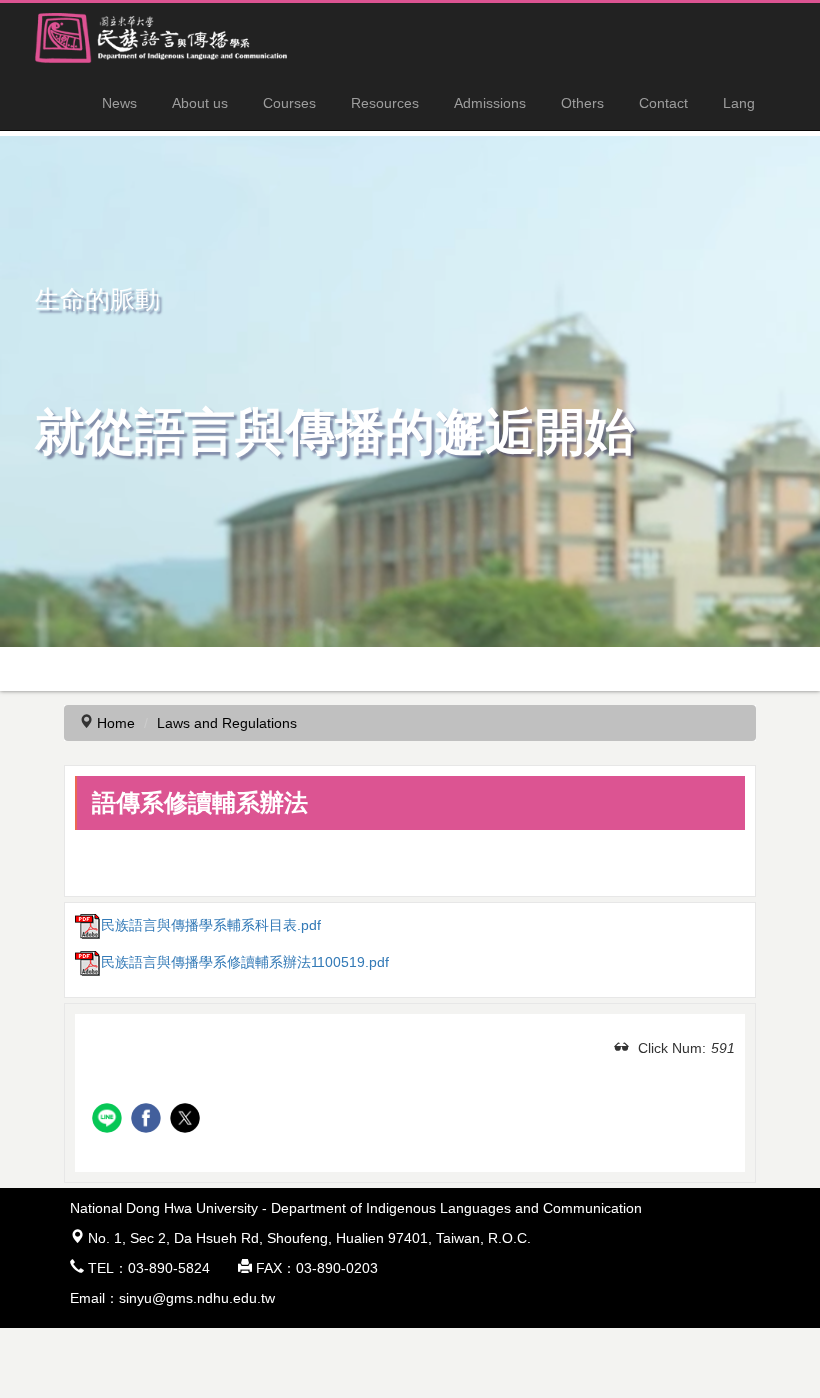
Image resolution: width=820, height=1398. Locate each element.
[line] (109, 1120)
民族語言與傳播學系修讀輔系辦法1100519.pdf (245, 962)
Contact (663, 103)
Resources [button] (385, 103)
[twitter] (187, 1120)
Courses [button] (289, 103)
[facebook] (148, 1120)
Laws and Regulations (227, 723)
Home (116, 723)
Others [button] (582, 103)
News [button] (119, 103)
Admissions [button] (490, 103)
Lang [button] (739, 103)
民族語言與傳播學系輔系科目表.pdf (211, 925)
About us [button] (200, 103)
